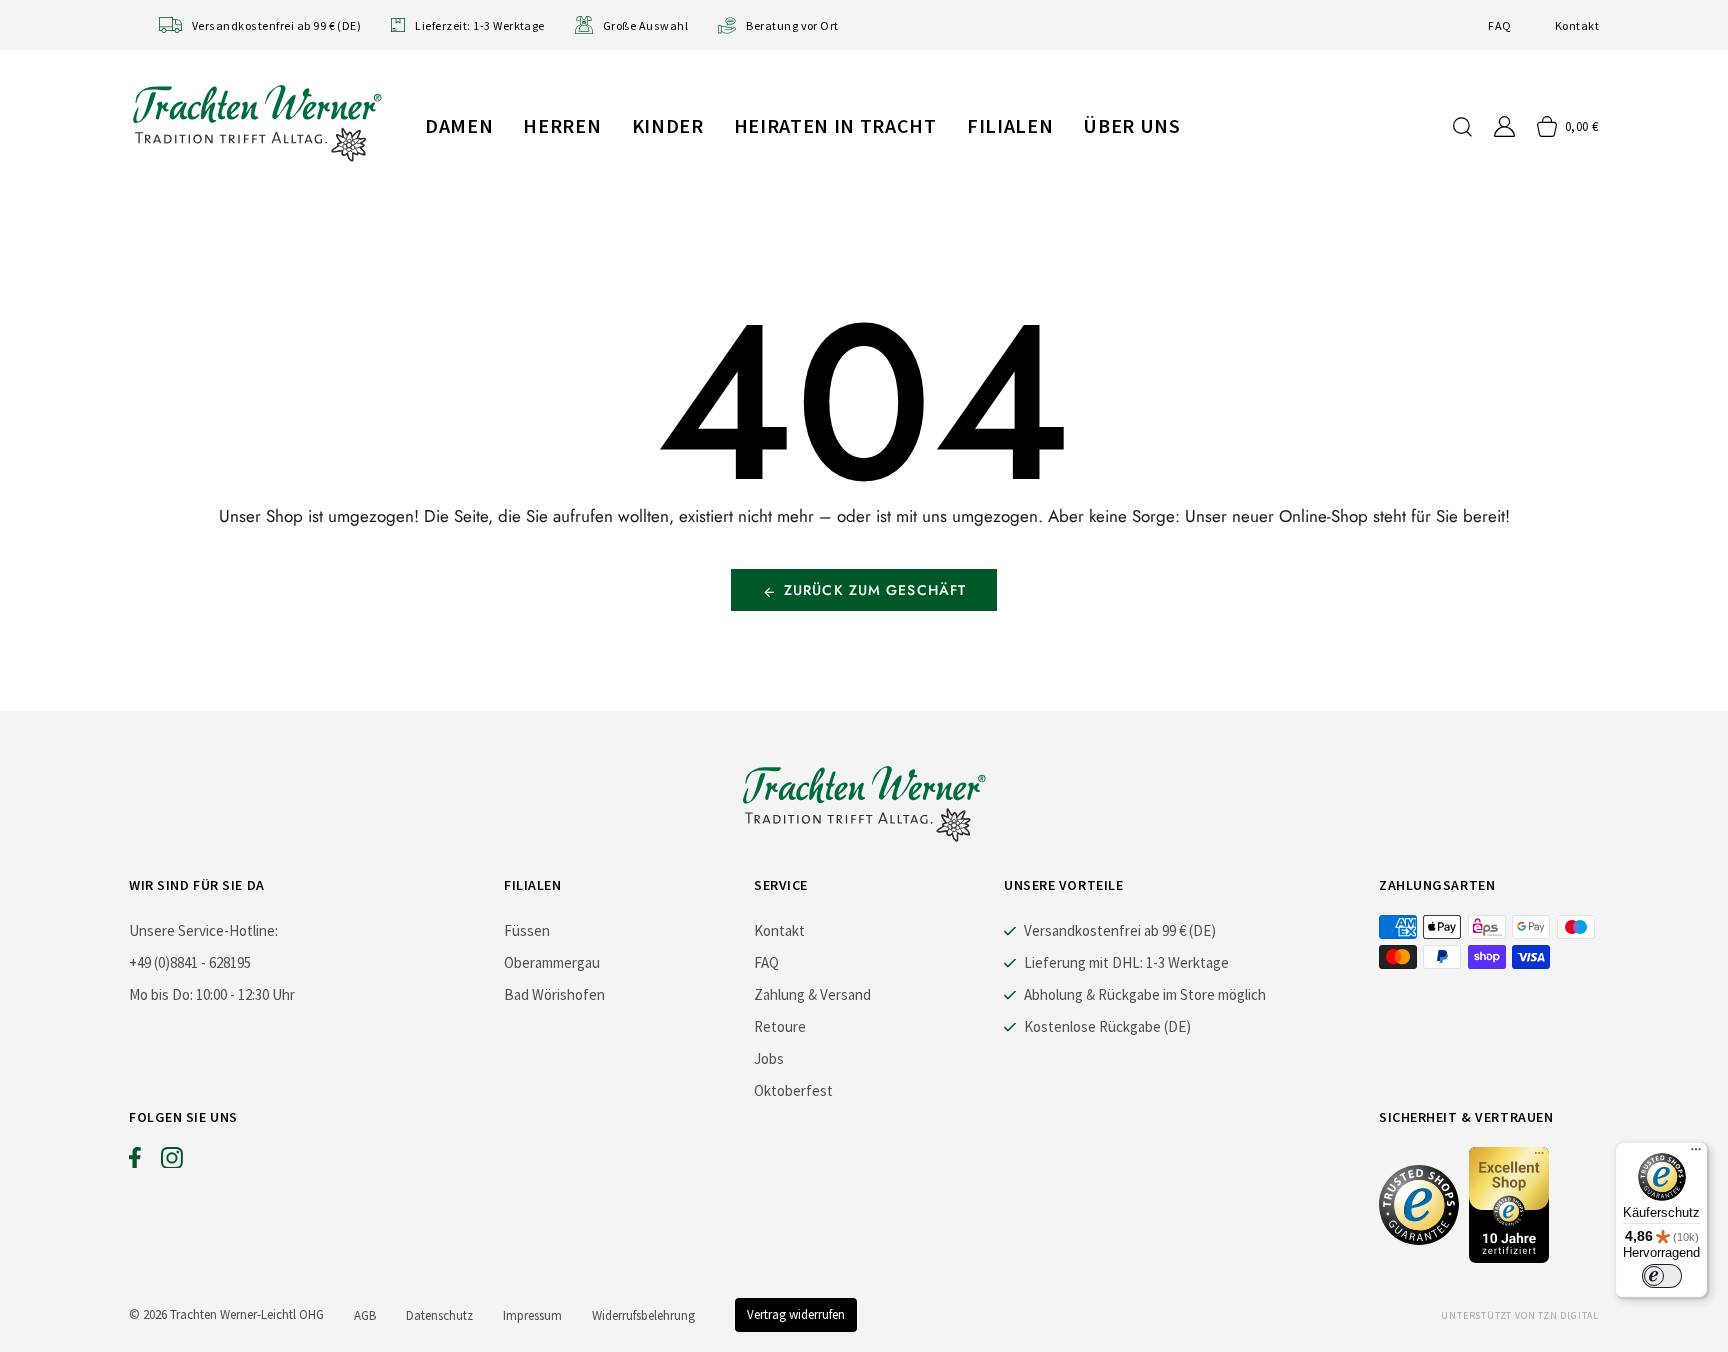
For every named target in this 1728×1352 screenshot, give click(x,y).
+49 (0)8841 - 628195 (190, 962)
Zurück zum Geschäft (875, 590)
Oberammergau (552, 962)
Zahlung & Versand (812, 994)
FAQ (1499, 25)
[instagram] (172, 1162)
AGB (365, 1315)
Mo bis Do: (161, 994)
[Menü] (1696, 1154)
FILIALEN (1010, 125)
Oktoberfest (793, 1090)
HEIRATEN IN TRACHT (835, 125)
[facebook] (135, 1162)
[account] (1504, 126)
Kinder (668, 125)
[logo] (257, 122)
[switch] (1662, 1276)
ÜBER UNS (1131, 125)
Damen (459, 125)
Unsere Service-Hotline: (203, 930)
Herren (562, 125)
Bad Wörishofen (554, 994)
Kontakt (1577, 25)
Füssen (527, 930)
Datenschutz (439, 1315)
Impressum (532, 1315)
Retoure (780, 1026)
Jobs (769, 1058)
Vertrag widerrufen (796, 1314)
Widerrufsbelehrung (643, 1315)
